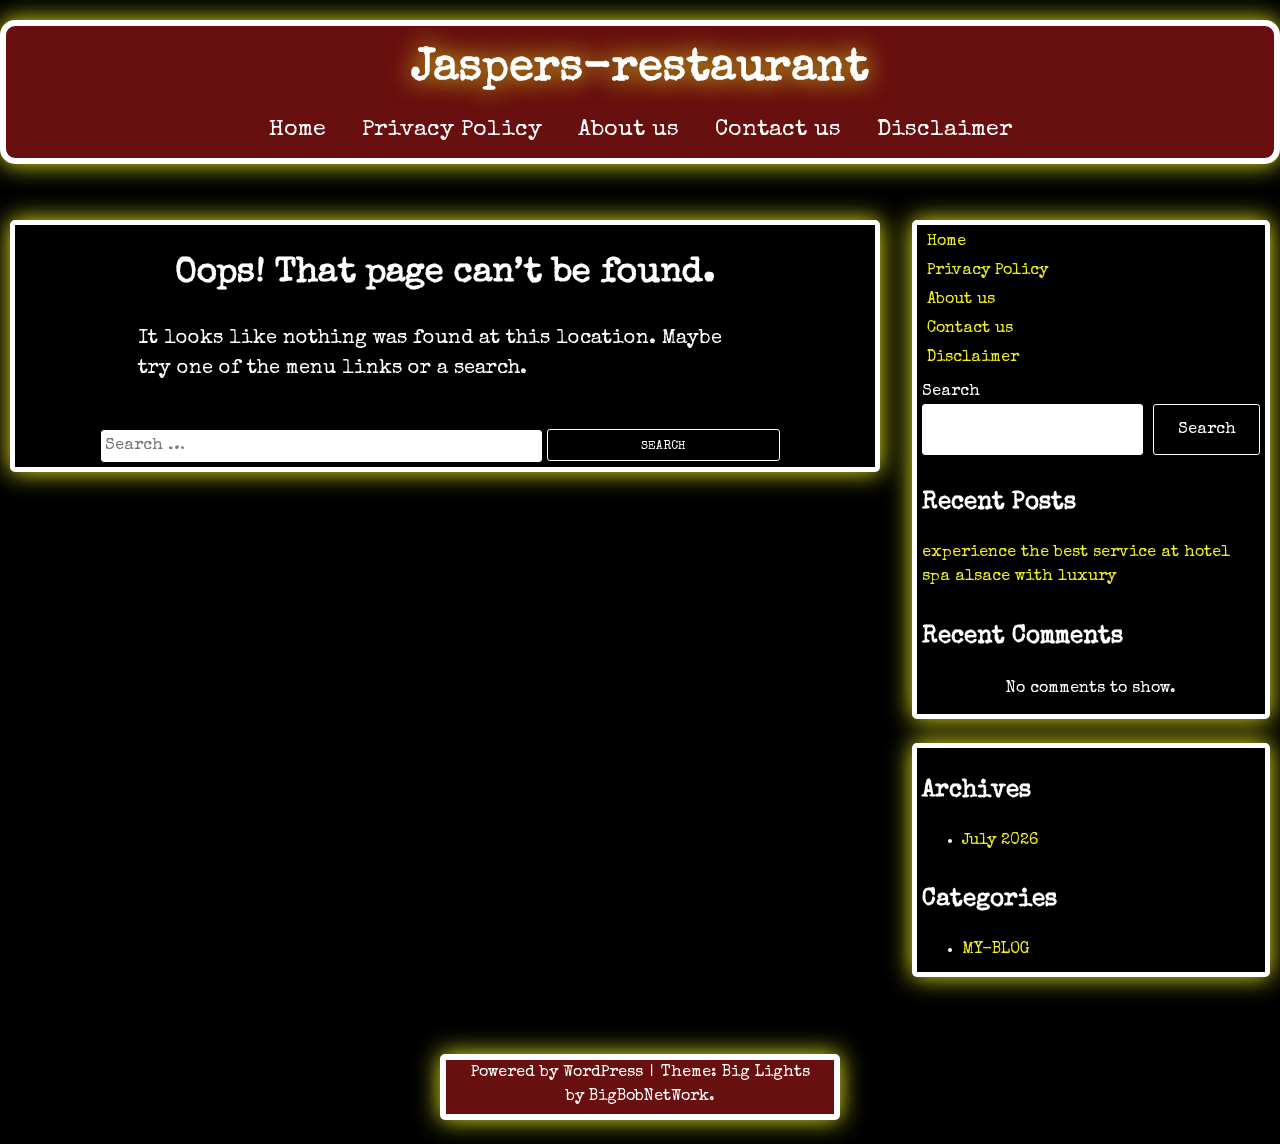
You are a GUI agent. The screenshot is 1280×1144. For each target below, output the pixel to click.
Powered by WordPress (559, 1073)
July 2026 (1000, 841)
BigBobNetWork (649, 1097)
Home (297, 130)
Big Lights (766, 1073)
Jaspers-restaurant (640, 69)
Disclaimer (944, 130)
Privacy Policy (452, 130)
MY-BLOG (996, 950)
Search (951, 392)
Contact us (778, 130)
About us (628, 130)
